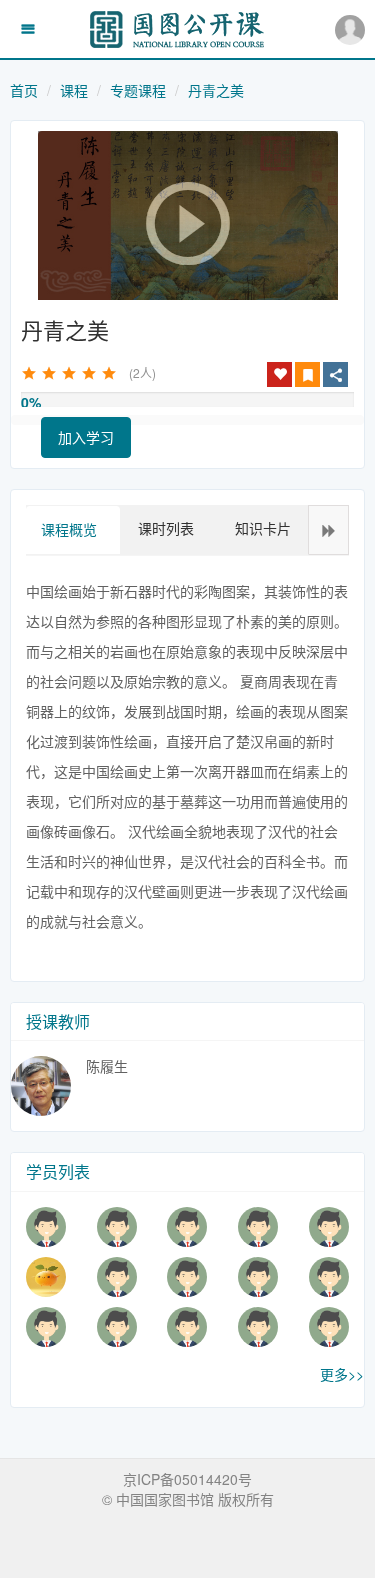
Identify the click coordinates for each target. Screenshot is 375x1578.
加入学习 (86, 437)
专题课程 (138, 90)
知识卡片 (263, 528)
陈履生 (107, 1066)
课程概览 (69, 529)
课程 (74, 90)
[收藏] (307, 374)
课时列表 (166, 528)
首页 (24, 90)
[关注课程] (280, 374)
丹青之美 (216, 90)
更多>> (342, 1374)
